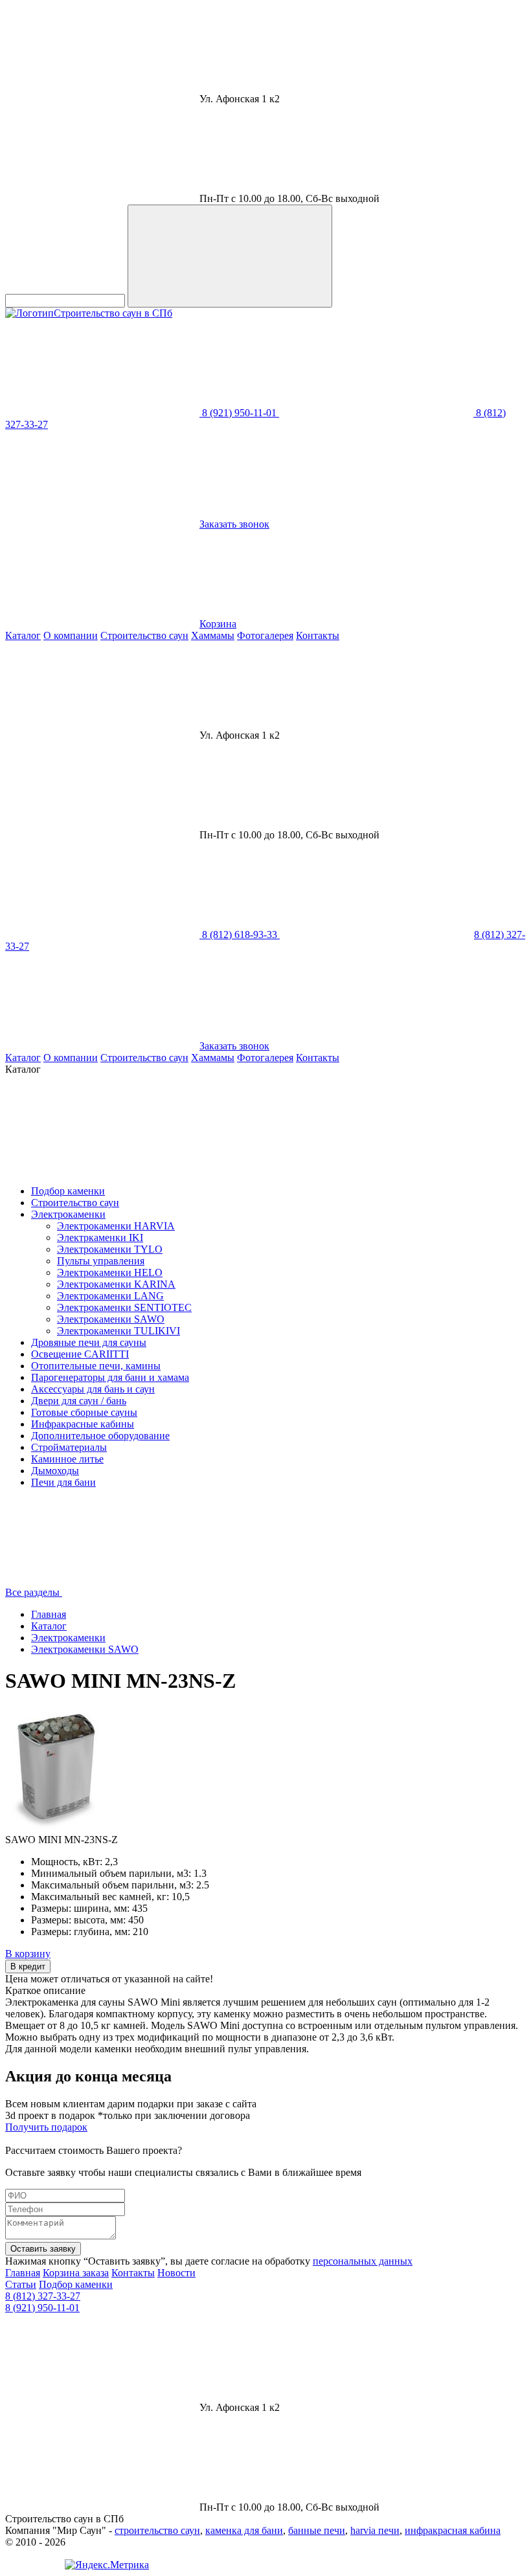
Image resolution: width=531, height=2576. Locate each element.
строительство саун (157, 2530)
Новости (176, 2273)
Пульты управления (101, 1261)
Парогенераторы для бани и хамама (110, 1377)
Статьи (21, 2284)
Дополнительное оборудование (100, 1436)
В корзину (28, 1954)
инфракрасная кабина (453, 2530)
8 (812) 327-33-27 (43, 2296)
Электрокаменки (68, 1214)
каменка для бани (244, 2530)
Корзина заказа (76, 2273)
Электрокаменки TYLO (110, 1249)
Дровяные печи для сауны (89, 1342)
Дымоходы (55, 1471)
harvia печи (375, 2530)
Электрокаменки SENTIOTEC (124, 1307)
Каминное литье (67, 1459)
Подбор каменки (68, 1191)
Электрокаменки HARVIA (116, 1226)
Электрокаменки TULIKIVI (119, 1331)
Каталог (23, 635)
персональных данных (363, 2261)
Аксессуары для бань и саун (93, 1389)
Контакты (318, 635)
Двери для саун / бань (79, 1401)
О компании (71, 635)
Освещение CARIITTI (80, 1354)
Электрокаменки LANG (110, 1296)
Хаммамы (213, 635)
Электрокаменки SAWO (111, 1319)
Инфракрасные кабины (83, 1424)
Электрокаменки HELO (110, 1272)
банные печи (317, 2530)
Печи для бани (63, 1482)
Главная (49, 1614)
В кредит (28, 1966)
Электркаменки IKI (100, 1238)
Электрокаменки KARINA (116, 1284)
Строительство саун (144, 635)
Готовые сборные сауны (84, 1412)
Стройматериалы (69, 1447)
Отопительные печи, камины (96, 1366)
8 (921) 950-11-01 (42, 2308)
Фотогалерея (265, 635)
